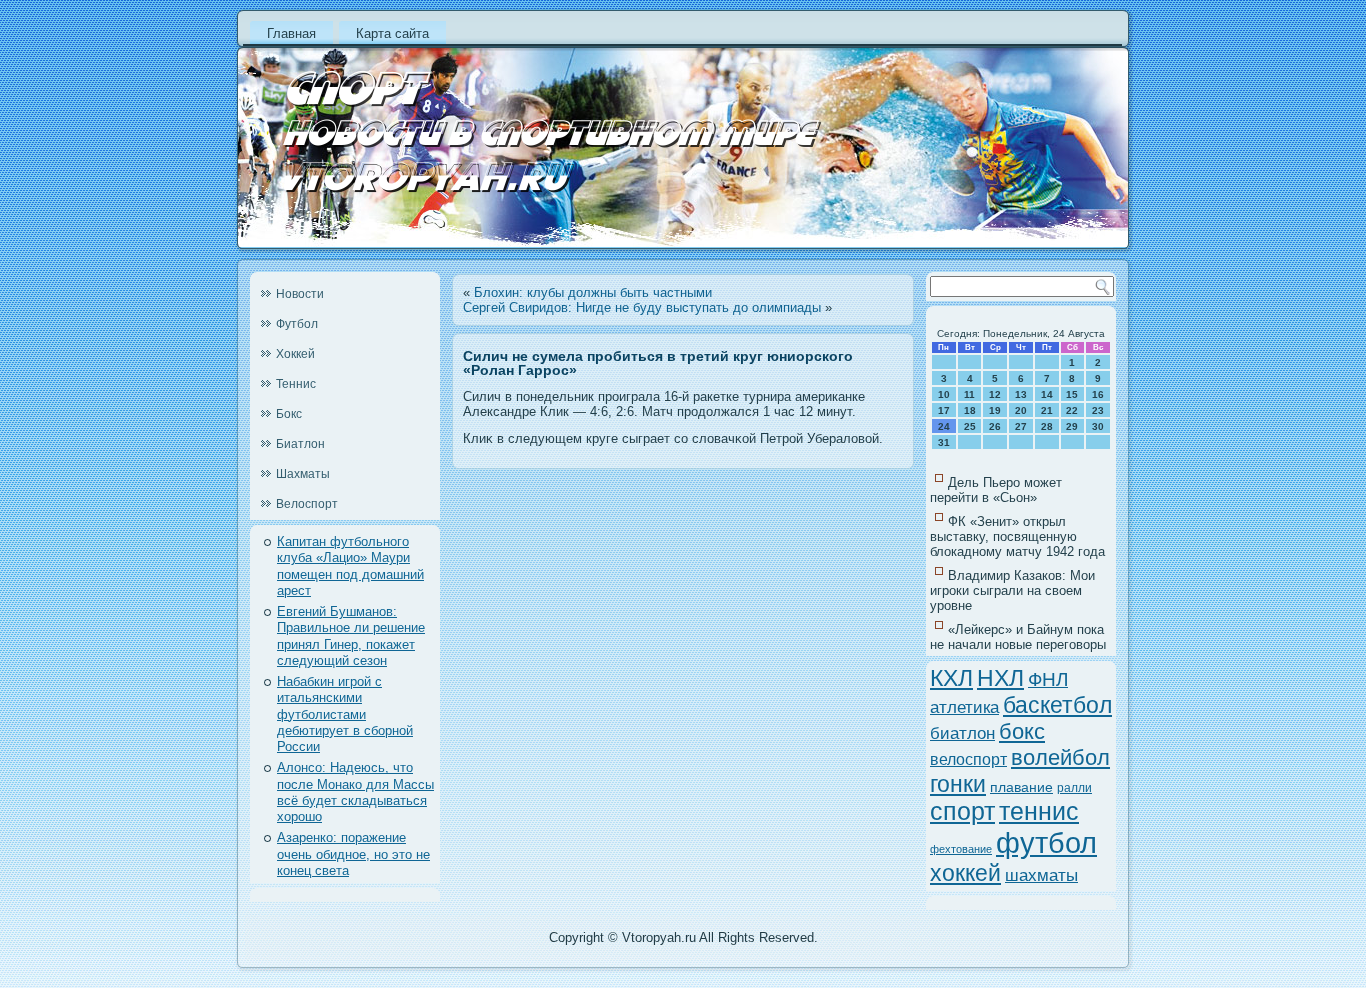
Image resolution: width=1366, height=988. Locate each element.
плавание (1021, 787)
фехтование (961, 849)
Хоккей (295, 354)
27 (1021, 426)
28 (1047, 426)
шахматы (1041, 875)
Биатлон (300, 444)
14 (1047, 394)
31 (944, 442)
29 (1072, 426)
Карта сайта (392, 33)
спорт (962, 811)
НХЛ (1000, 678)
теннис (1039, 811)
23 (1098, 410)
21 (1047, 410)
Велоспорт (307, 504)
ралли (1074, 788)
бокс (1022, 731)
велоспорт (968, 759)
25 (970, 426)
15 (1072, 394)
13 (1021, 394)
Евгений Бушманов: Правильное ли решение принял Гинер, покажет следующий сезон (351, 636)
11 (969, 394)
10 (944, 394)
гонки (958, 784)
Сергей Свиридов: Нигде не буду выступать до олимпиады (642, 307)
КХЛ (951, 678)
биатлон (962, 733)
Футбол (297, 324)
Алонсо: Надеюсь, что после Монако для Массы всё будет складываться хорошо (355, 792)
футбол (1046, 842)
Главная (291, 33)
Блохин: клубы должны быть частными (593, 292)
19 (995, 410)
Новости (300, 294)
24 (944, 426)
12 (995, 394)
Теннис (296, 384)
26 (995, 426)
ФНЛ (1048, 679)
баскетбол (1057, 705)
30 (1098, 426)
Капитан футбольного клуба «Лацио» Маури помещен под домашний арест (350, 566)
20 (1021, 410)
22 (1072, 410)
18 (970, 410)
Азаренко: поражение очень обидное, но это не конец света (353, 854)
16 (1098, 394)
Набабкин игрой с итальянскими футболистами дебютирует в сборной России (345, 714)
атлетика (964, 707)
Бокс (289, 414)
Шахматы (303, 474)
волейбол (1060, 757)
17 (944, 410)
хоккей (965, 873)
